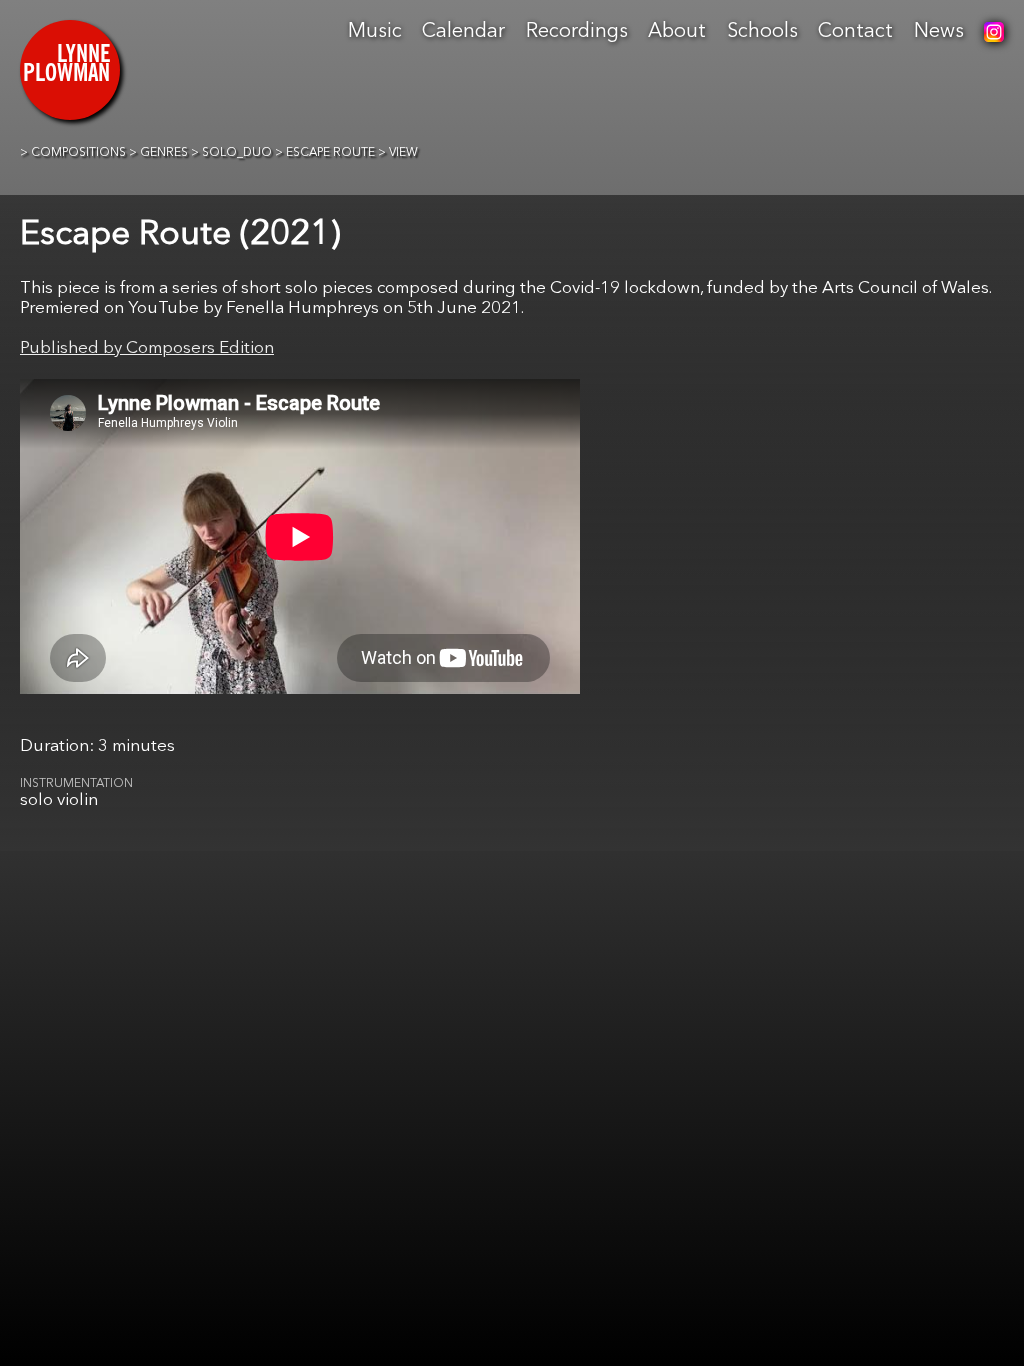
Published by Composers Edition (147, 348)
